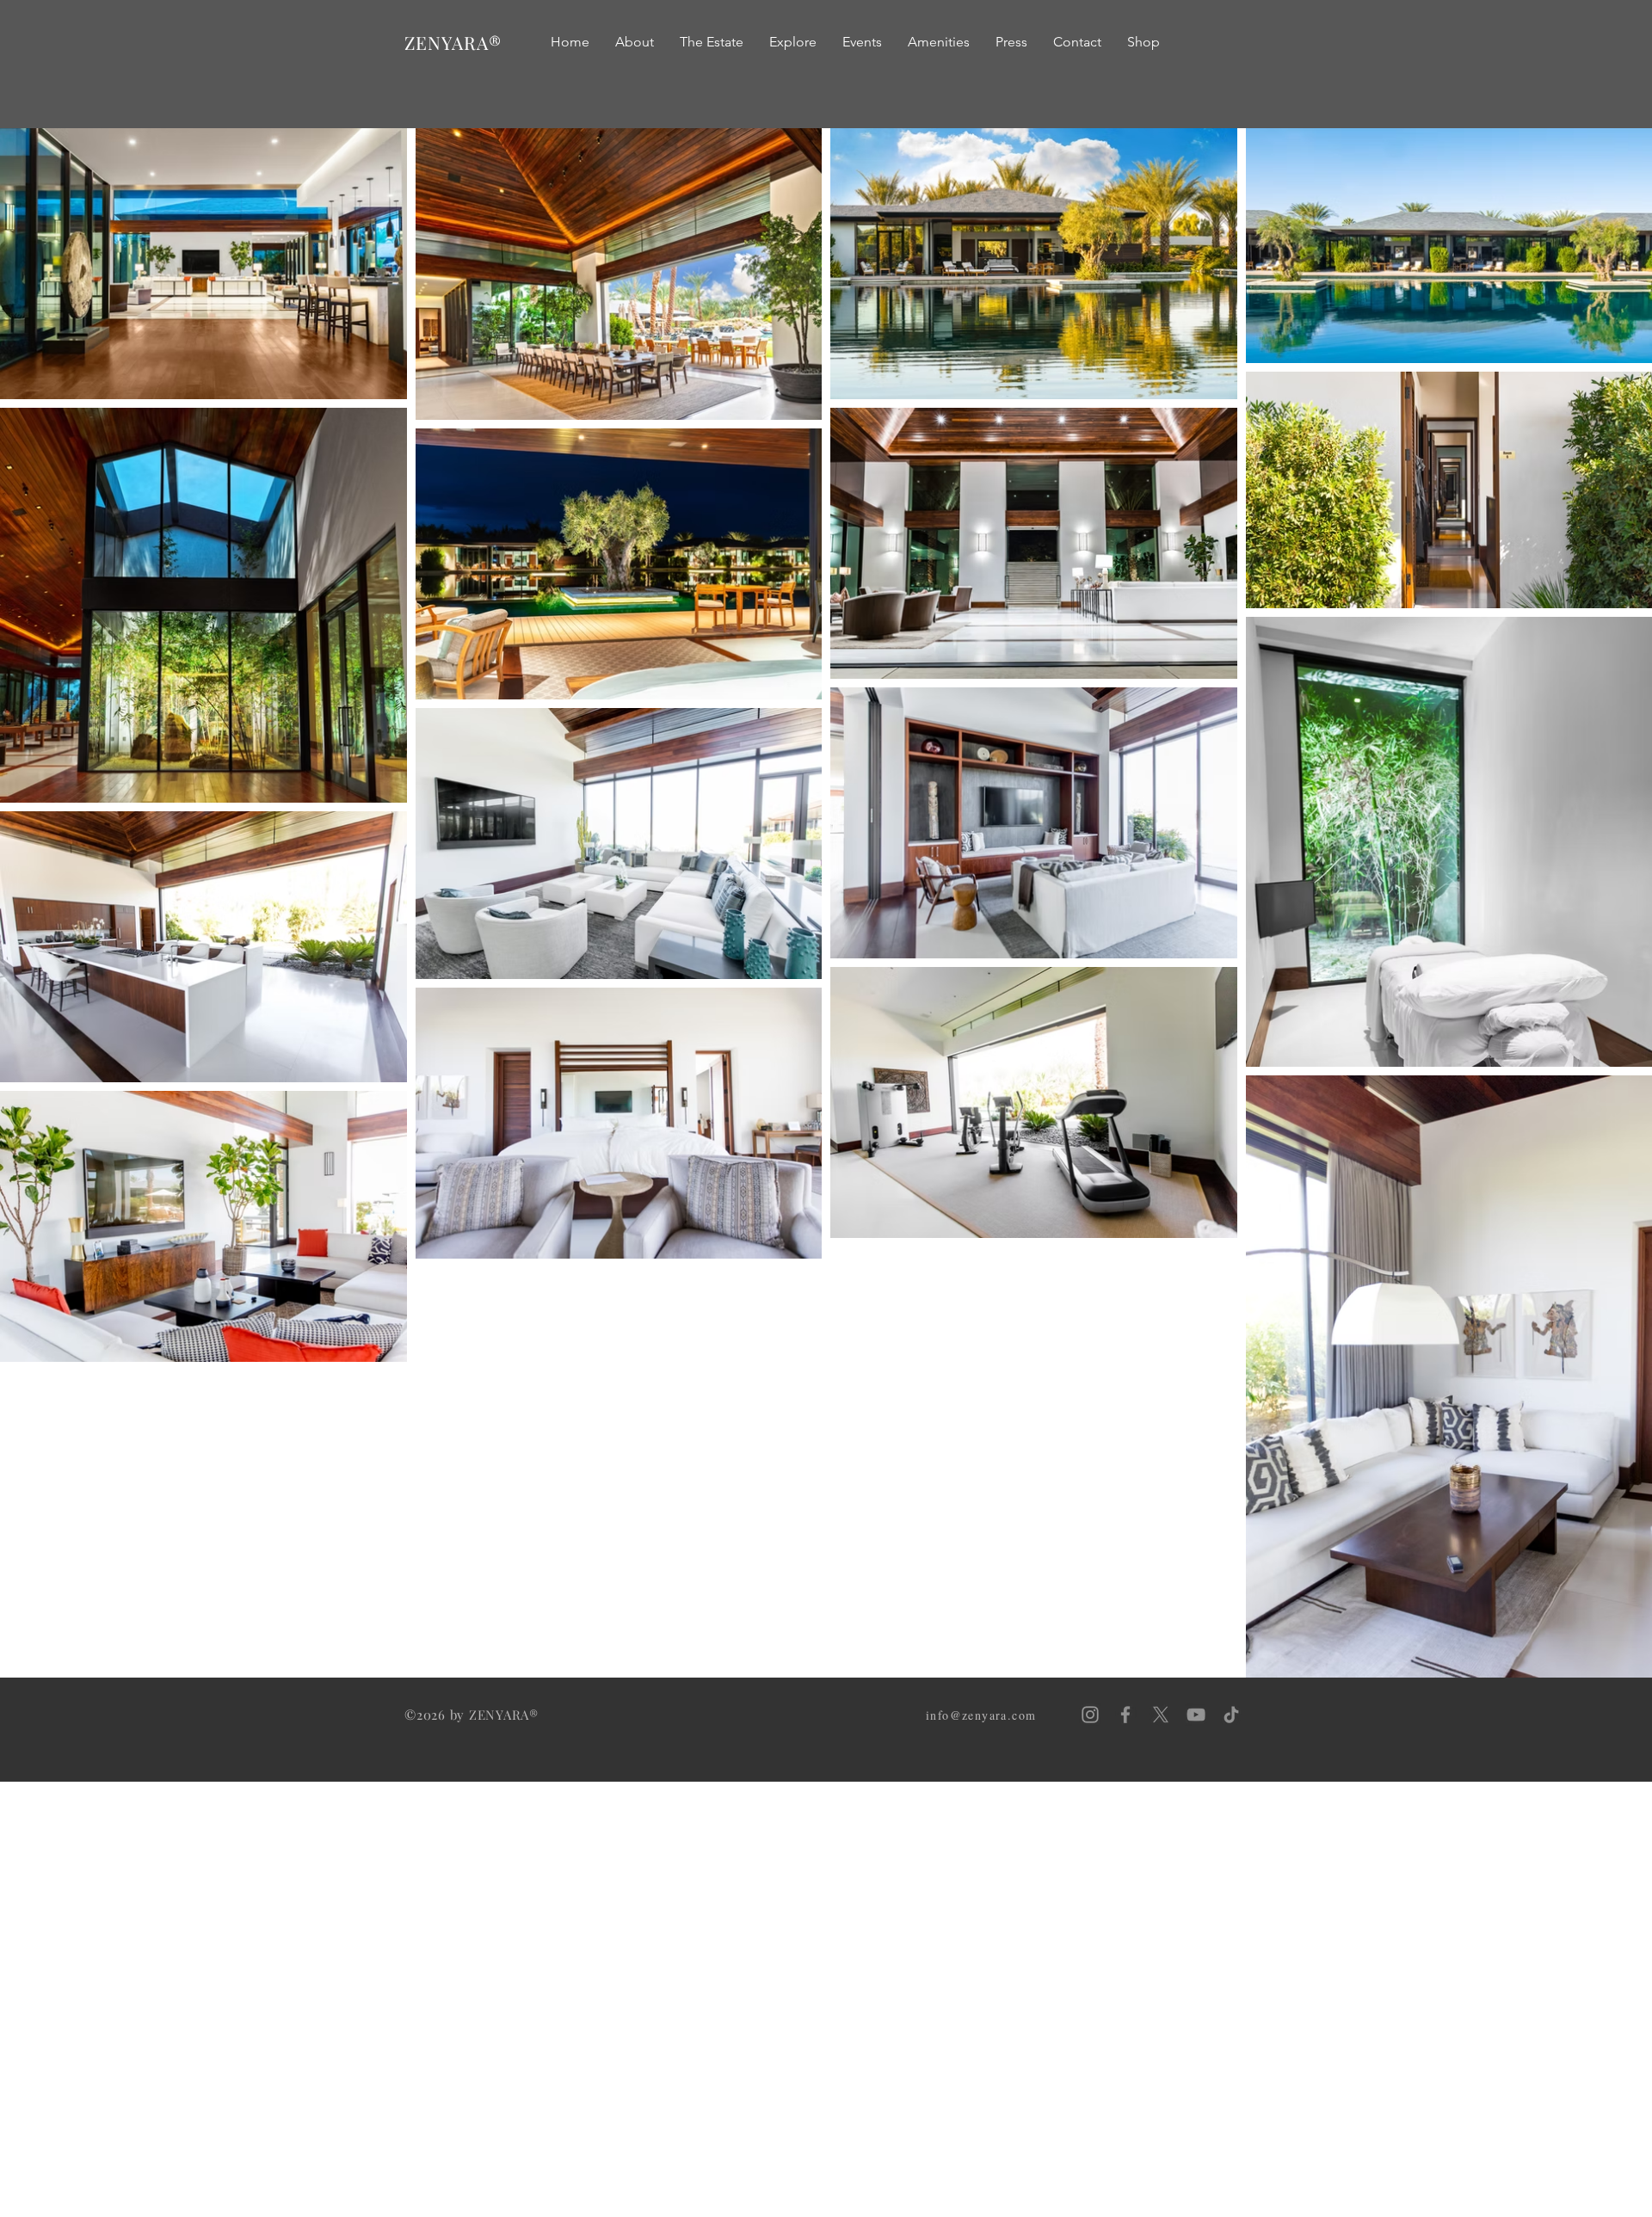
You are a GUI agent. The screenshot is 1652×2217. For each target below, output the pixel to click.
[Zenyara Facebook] (1125, 1715)
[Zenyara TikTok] (1231, 1715)
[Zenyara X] (1161, 1715)
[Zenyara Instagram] (1090, 1715)
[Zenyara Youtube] (1196, 1715)
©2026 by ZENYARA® (472, 1715)
